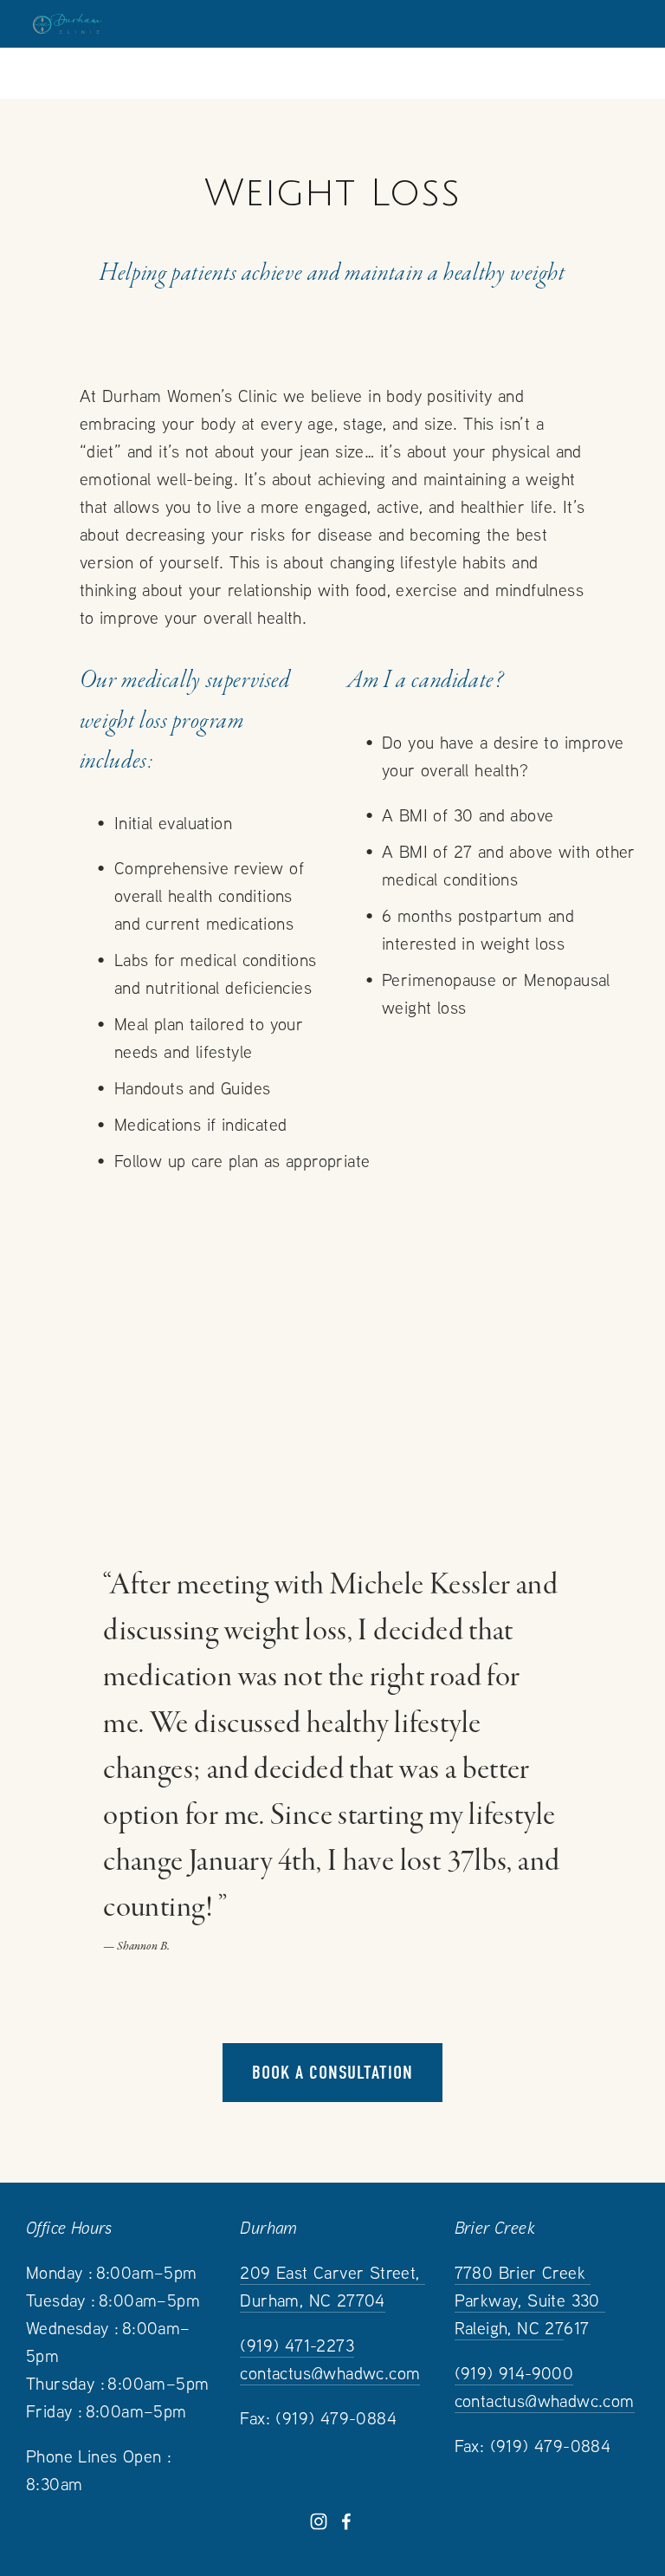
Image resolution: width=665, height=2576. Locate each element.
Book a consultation (332, 2073)
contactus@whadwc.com (330, 2373)
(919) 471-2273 (297, 2345)
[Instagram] (319, 2521)
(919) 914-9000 (514, 2373)
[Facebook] (346, 2521)
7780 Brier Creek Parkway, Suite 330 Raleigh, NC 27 (530, 2300)
